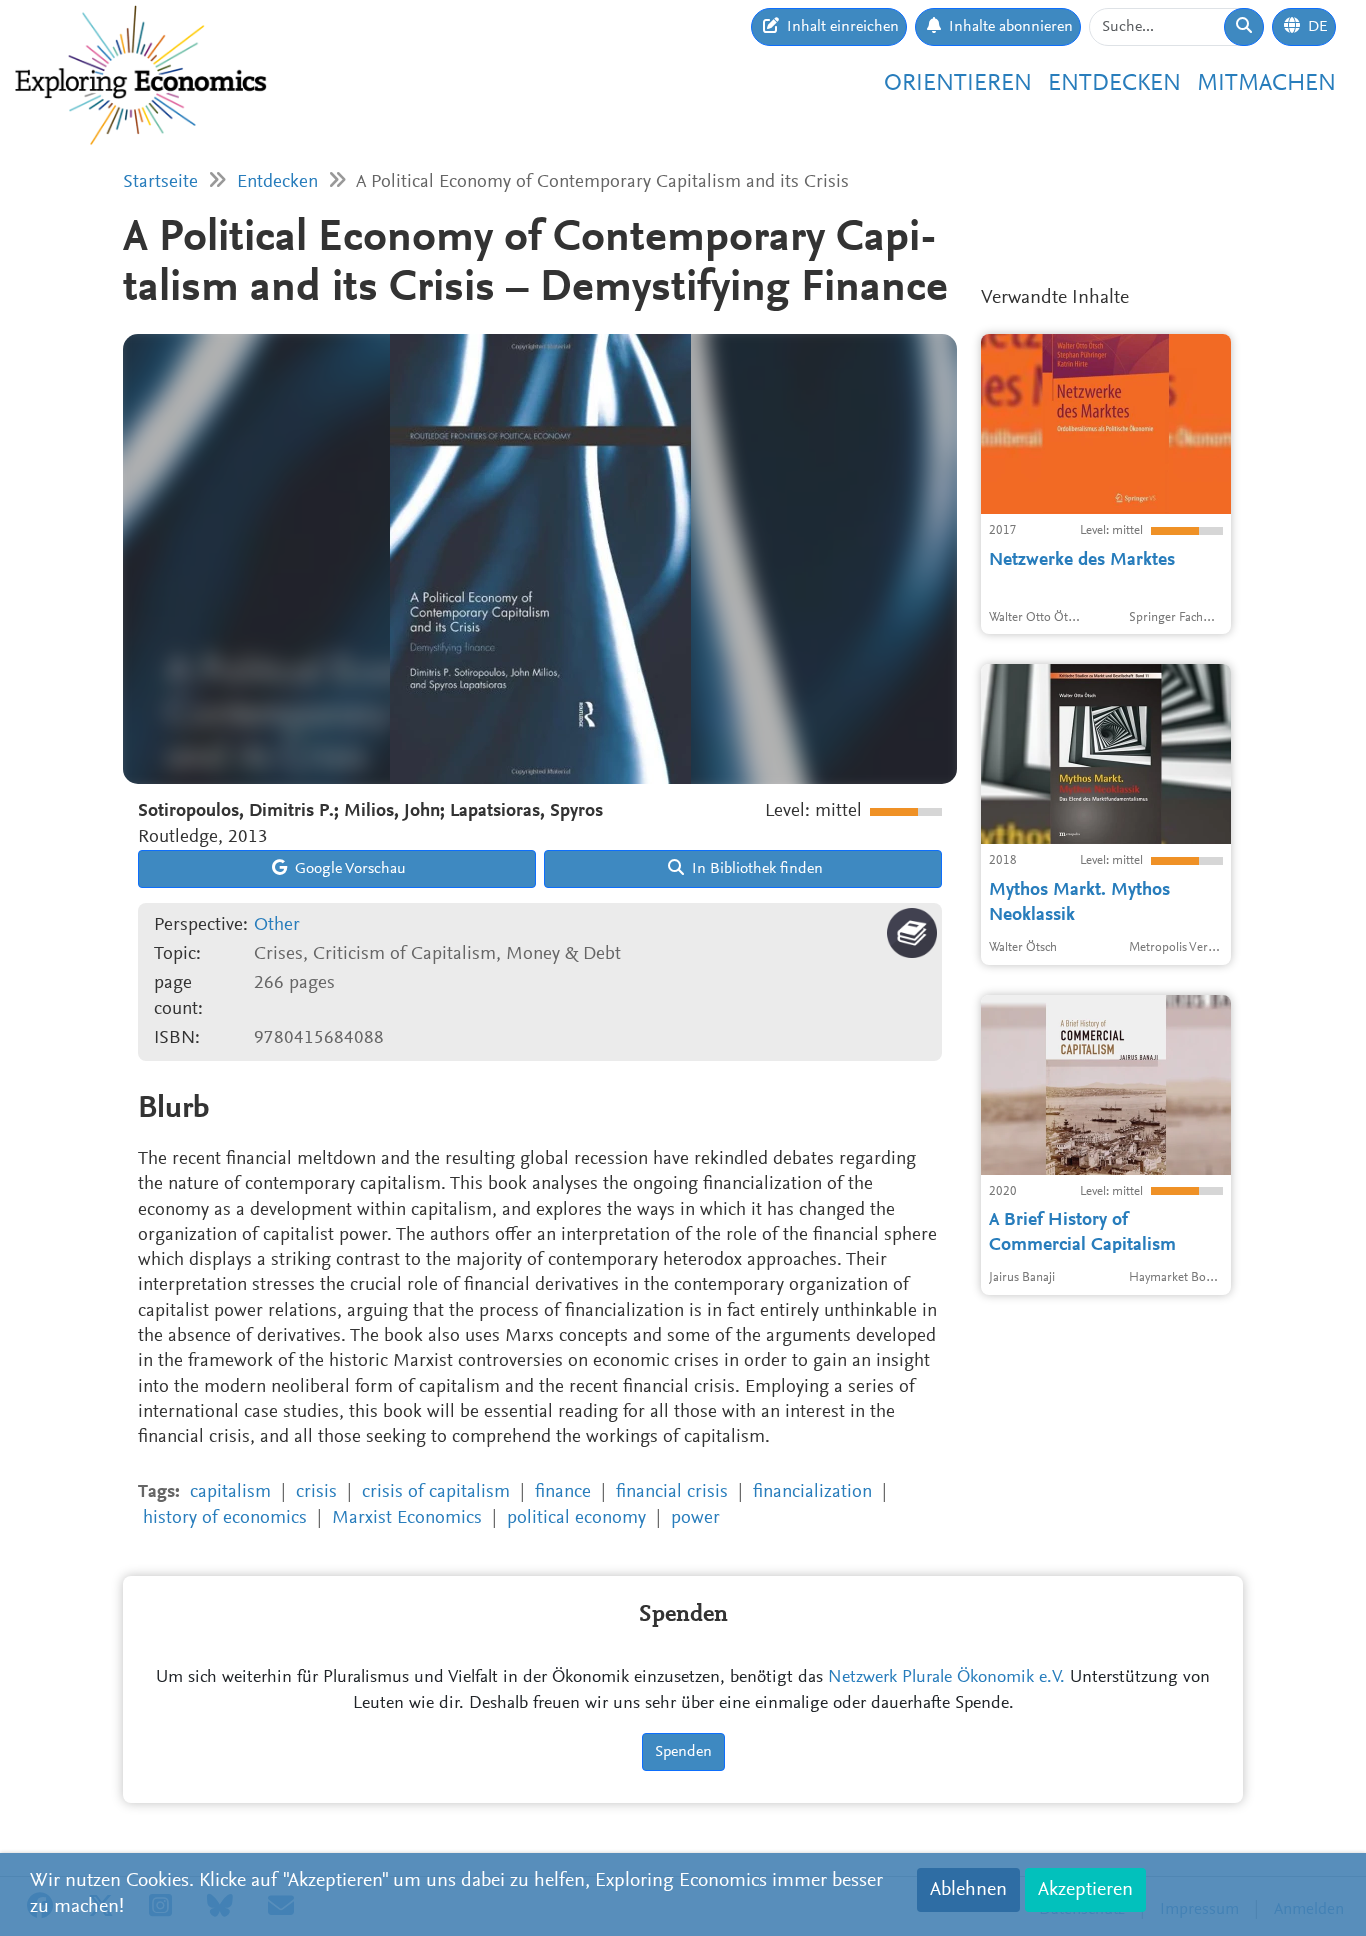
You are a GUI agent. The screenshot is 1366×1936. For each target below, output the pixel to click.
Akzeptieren (1085, 1890)
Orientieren (958, 84)
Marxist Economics (407, 1518)
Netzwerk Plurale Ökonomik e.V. (946, 1678)
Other (277, 925)
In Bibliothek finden (755, 869)
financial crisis (672, 1492)
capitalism (230, 1492)
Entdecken (1114, 84)
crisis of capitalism (436, 1492)
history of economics (225, 1518)
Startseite (160, 182)
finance (563, 1492)
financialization (812, 1492)
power (695, 1518)
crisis (316, 1492)
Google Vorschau (348, 869)
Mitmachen (1266, 84)
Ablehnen (968, 1890)
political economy (576, 1518)
